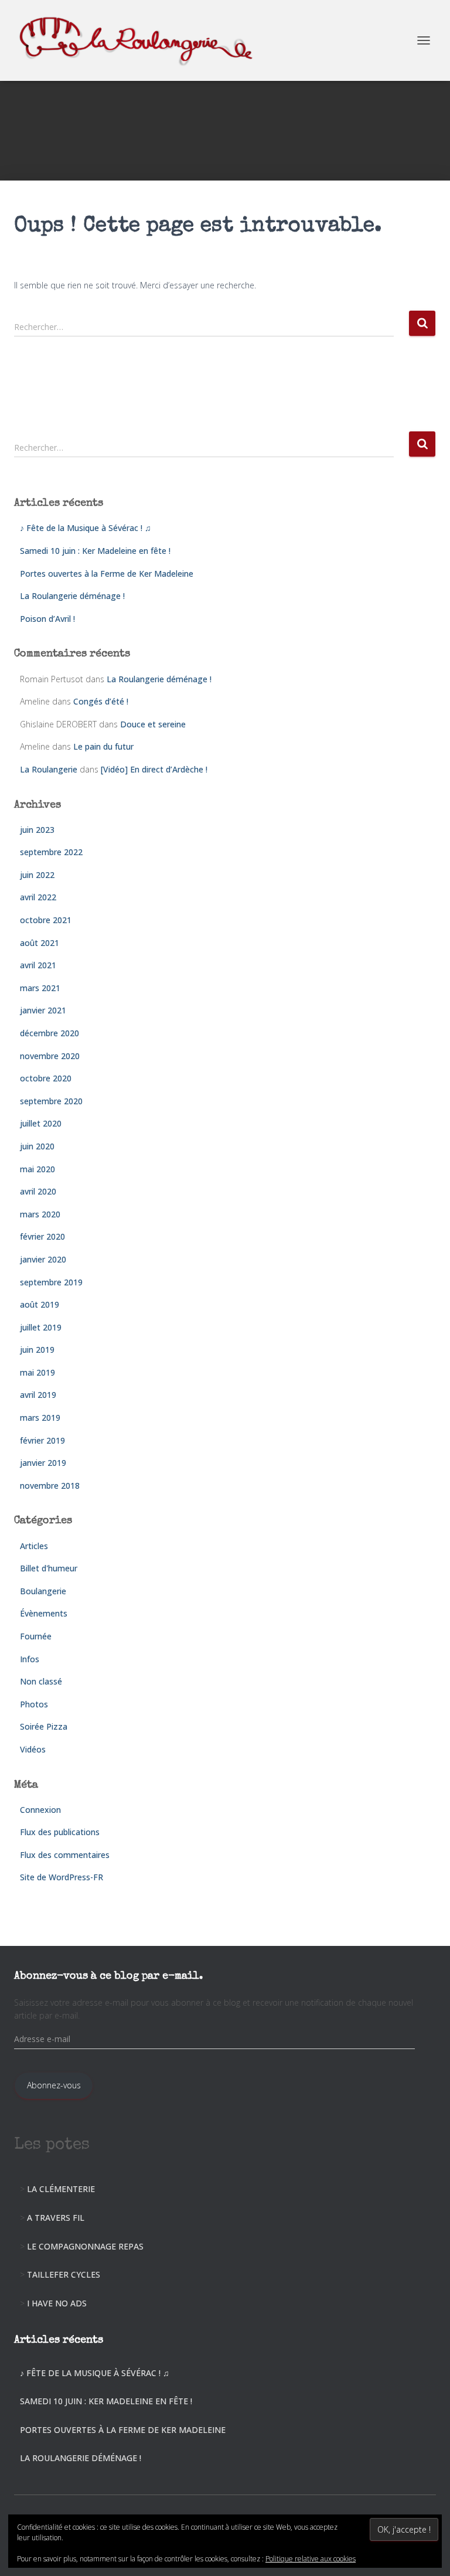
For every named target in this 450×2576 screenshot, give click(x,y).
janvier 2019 (43, 1463)
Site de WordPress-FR (62, 1877)
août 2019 (40, 1304)
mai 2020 (37, 1169)
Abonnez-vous (54, 2085)
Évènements (44, 1613)
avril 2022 (38, 897)
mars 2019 (40, 1418)
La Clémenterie (61, 2189)
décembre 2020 (50, 1033)
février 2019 (42, 1440)
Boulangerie (43, 1591)
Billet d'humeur (49, 1568)
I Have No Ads (57, 2303)
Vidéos (33, 1749)
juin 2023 (37, 830)
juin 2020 (37, 1146)
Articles (34, 1546)
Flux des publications (60, 1832)
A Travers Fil (56, 2218)
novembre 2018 (50, 1486)
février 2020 (42, 1236)
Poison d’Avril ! (47, 619)
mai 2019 (37, 1372)
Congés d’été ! (101, 701)
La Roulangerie (49, 769)
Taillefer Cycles (64, 2274)
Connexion (40, 1810)
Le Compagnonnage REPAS (85, 2246)
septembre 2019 (51, 1282)
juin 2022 (37, 875)
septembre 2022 (51, 852)
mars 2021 (40, 988)
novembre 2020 (50, 1056)
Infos (30, 1659)
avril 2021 (38, 965)
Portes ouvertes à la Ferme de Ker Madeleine (107, 574)
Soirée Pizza (44, 1726)
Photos (34, 1704)
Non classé (41, 1681)
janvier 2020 (43, 1259)
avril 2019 (38, 1395)
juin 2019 (37, 1350)
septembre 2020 (51, 1101)
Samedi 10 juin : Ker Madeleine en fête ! (95, 551)
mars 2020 (40, 1214)
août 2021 (40, 943)
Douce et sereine (153, 724)
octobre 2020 (46, 1078)
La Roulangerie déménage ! (72, 596)
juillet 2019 (41, 1327)
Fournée (36, 1636)
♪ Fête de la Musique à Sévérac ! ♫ (86, 528)
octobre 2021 (46, 920)
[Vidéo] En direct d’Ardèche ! (154, 769)
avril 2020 (38, 1191)
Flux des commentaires (65, 1855)
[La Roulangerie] (143, 40)
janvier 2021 (43, 1010)
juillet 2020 (41, 1123)
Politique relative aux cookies (311, 2559)
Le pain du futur (103, 746)
